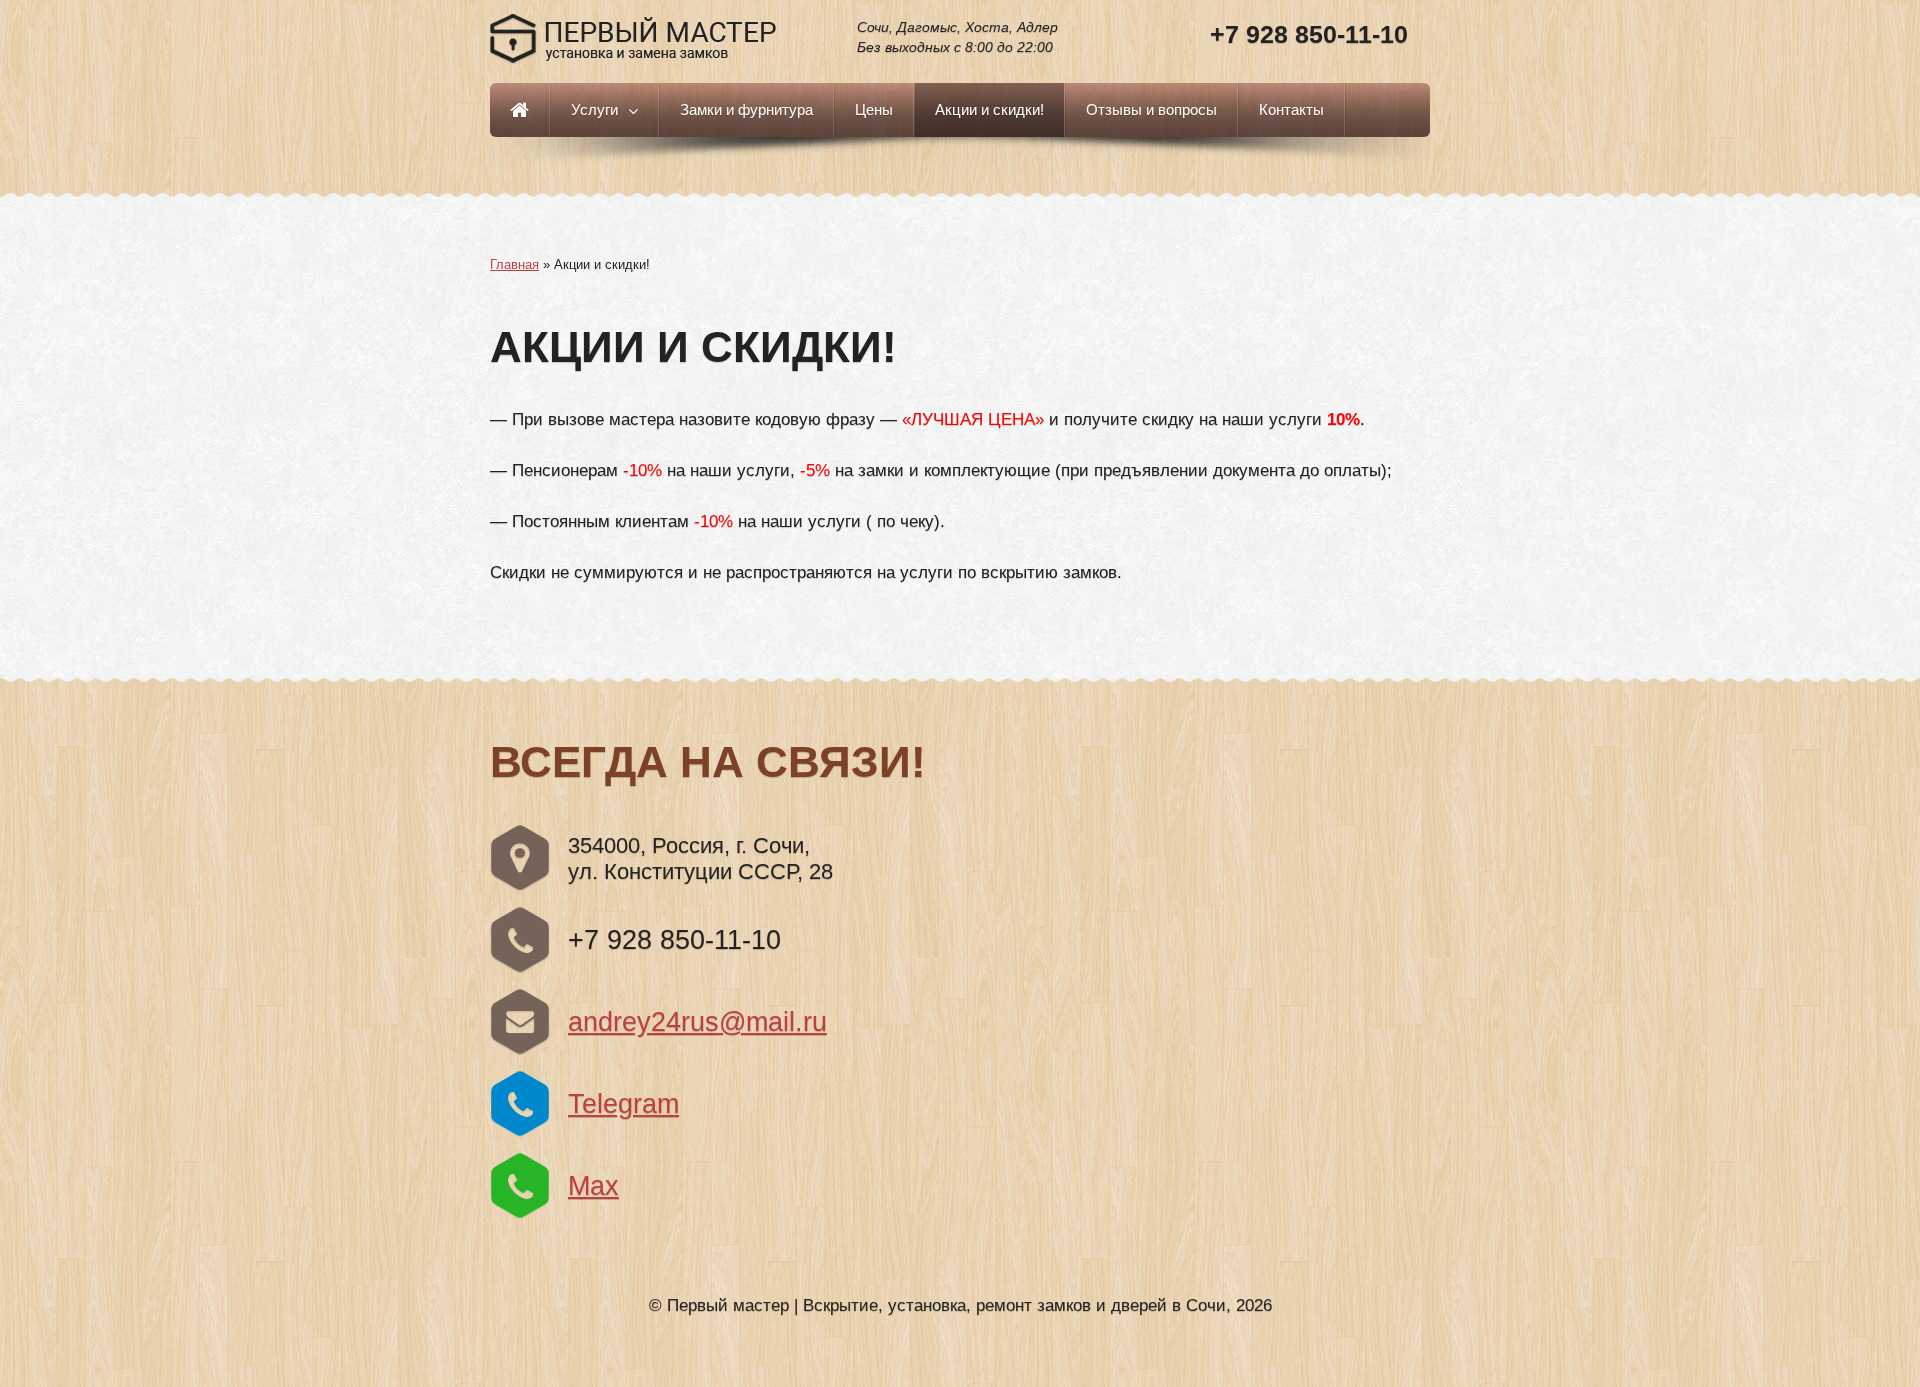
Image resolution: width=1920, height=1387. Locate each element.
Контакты (1291, 109)
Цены (874, 109)
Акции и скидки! (989, 109)
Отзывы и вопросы (1151, 109)
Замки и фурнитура (746, 109)
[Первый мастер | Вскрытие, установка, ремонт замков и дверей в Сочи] (633, 40)
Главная (519, 110)
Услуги (594, 109)
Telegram (623, 1104)
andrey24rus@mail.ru (697, 1022)
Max (593, 1186)
